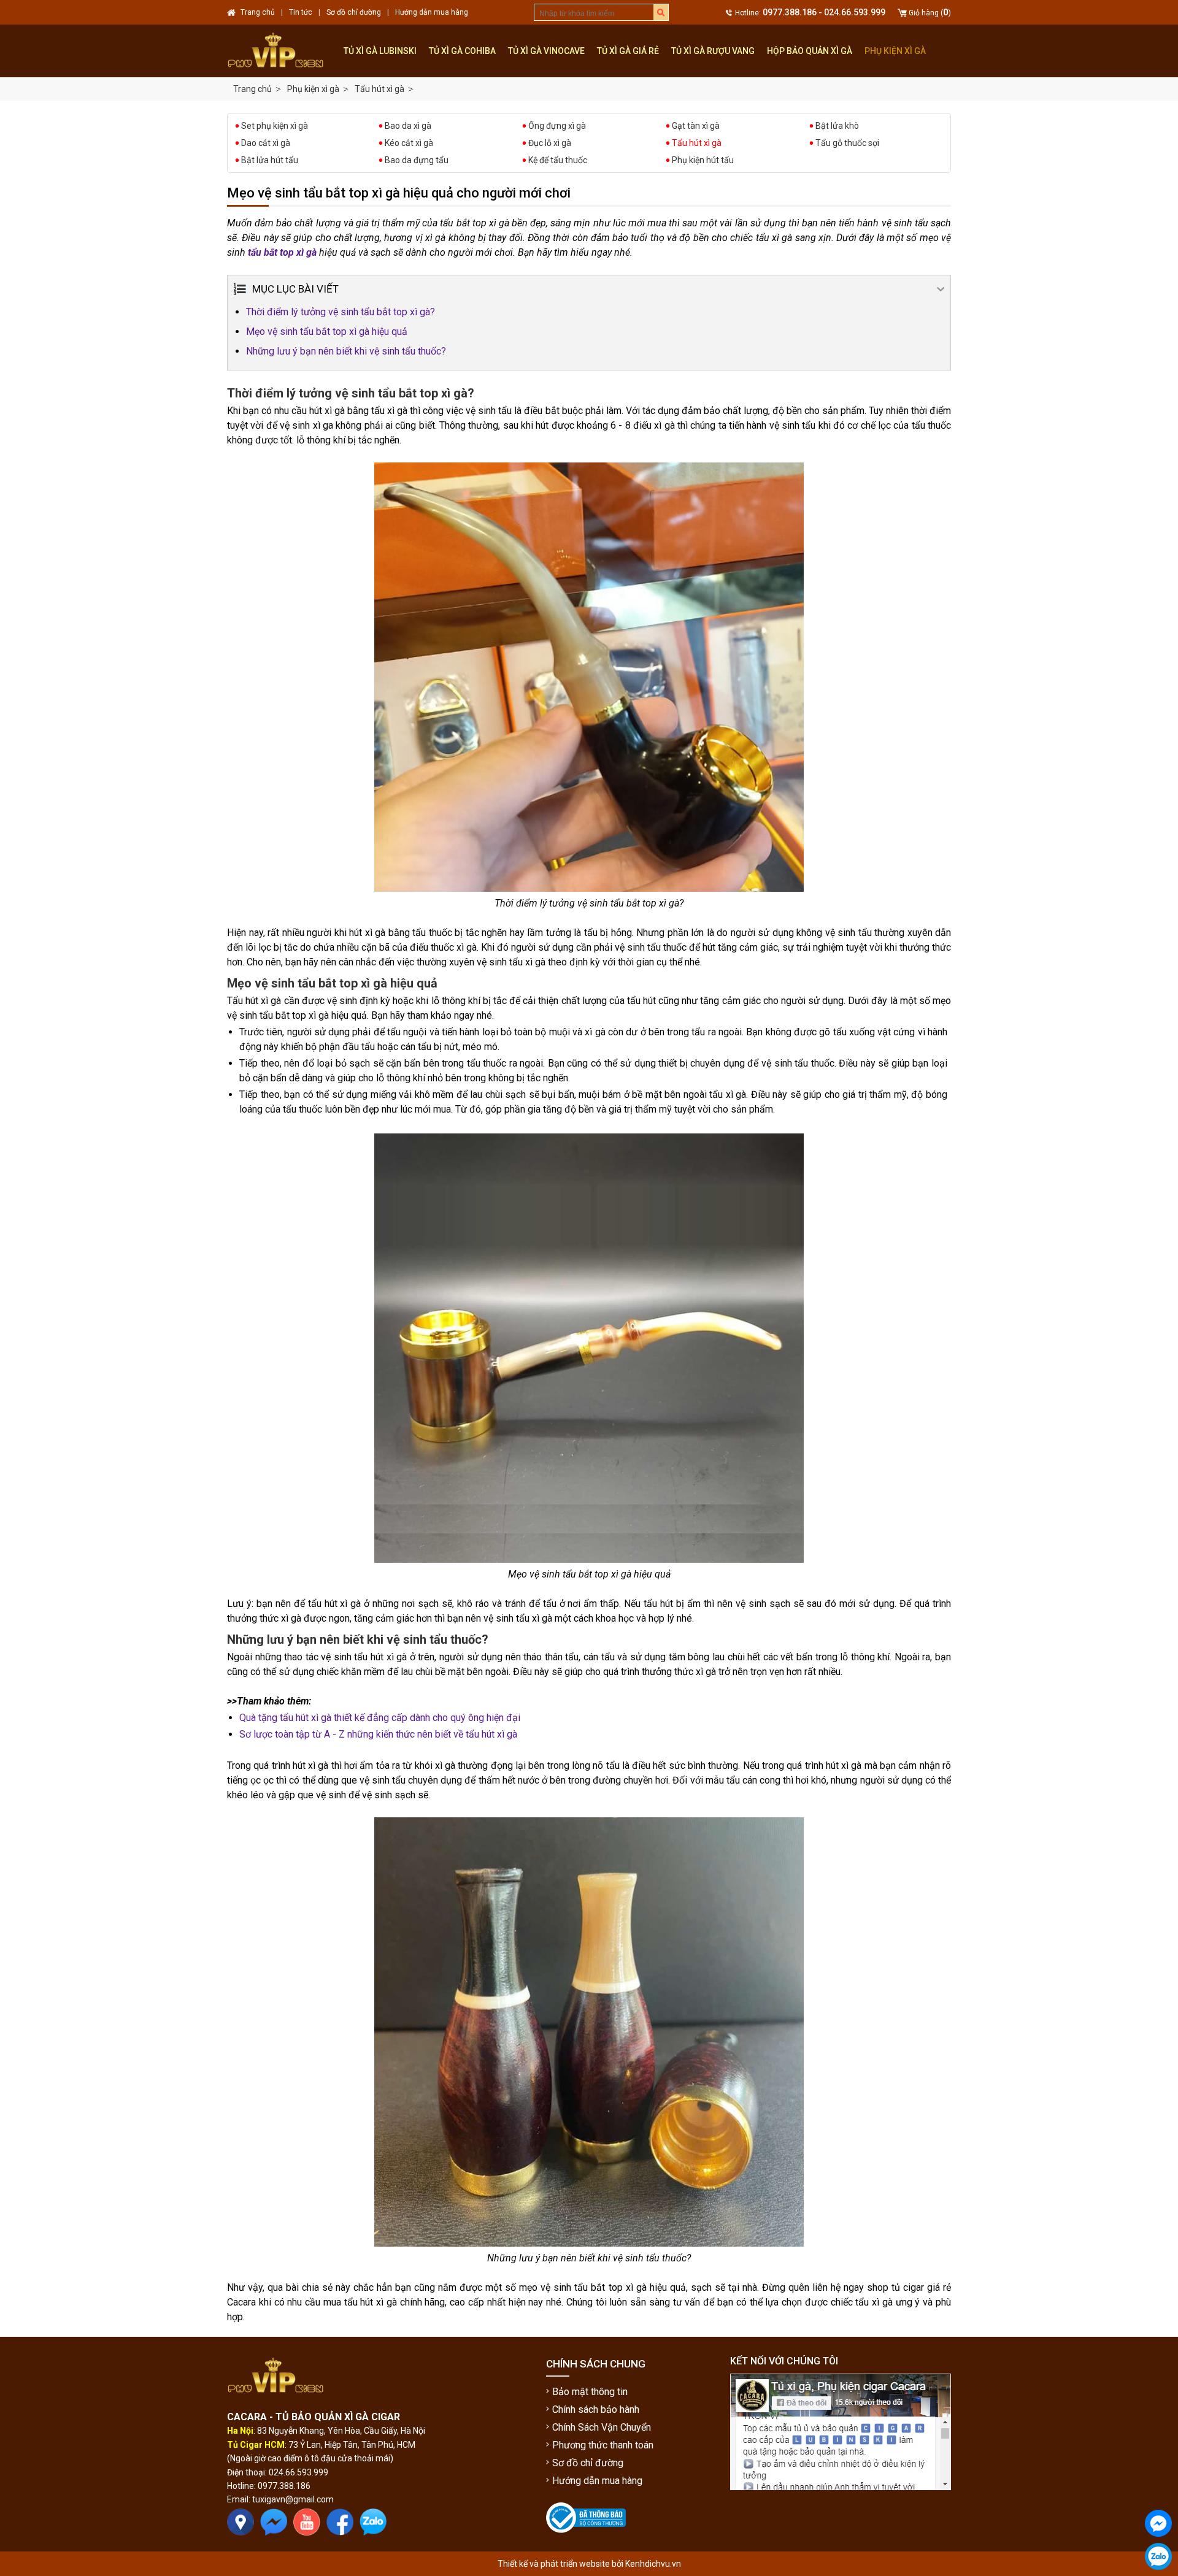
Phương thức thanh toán (603, 2445)
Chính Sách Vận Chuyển (602, 2427)
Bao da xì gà (408, 126)
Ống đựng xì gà (557, 126)
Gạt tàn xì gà (696, 126)
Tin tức (301, 12)
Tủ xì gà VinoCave (546, 51)
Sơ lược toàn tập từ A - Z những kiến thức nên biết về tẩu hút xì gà (378, 1734)
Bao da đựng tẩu (417, 160)
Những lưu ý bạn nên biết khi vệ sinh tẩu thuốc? (346, 351)
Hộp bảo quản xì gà (810, 51)
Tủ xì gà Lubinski (380, 51)
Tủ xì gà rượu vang (713, 51)
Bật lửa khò (837, 126)
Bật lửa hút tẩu (270, 160)
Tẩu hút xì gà (697, 143)
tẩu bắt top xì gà (282, 252)
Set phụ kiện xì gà (275, 126)
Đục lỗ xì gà (550, 143)
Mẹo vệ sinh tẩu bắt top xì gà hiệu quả (327, 332)
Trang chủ (252, 89)
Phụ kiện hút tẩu (703, 160)
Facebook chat (1158, 2547)
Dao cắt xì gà (266, 143)
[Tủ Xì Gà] (282, 51)
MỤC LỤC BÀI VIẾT (295, 289)
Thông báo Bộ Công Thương (584, 2543)
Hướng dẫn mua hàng (597, 2481)
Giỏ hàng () (930, 13)
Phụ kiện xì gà (895, 51)
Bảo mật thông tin (590, 2392)
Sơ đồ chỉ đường (588, 2463)
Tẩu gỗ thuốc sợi (847, 143)
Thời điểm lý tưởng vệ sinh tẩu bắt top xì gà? (341, 312)
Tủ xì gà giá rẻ (628, 51)
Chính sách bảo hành (596, 2409)
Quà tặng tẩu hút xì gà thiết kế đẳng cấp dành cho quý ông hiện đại (380, 1718)
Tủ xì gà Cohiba (462, 51)
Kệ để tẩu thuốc (558, 160)
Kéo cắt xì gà (409, 143)
